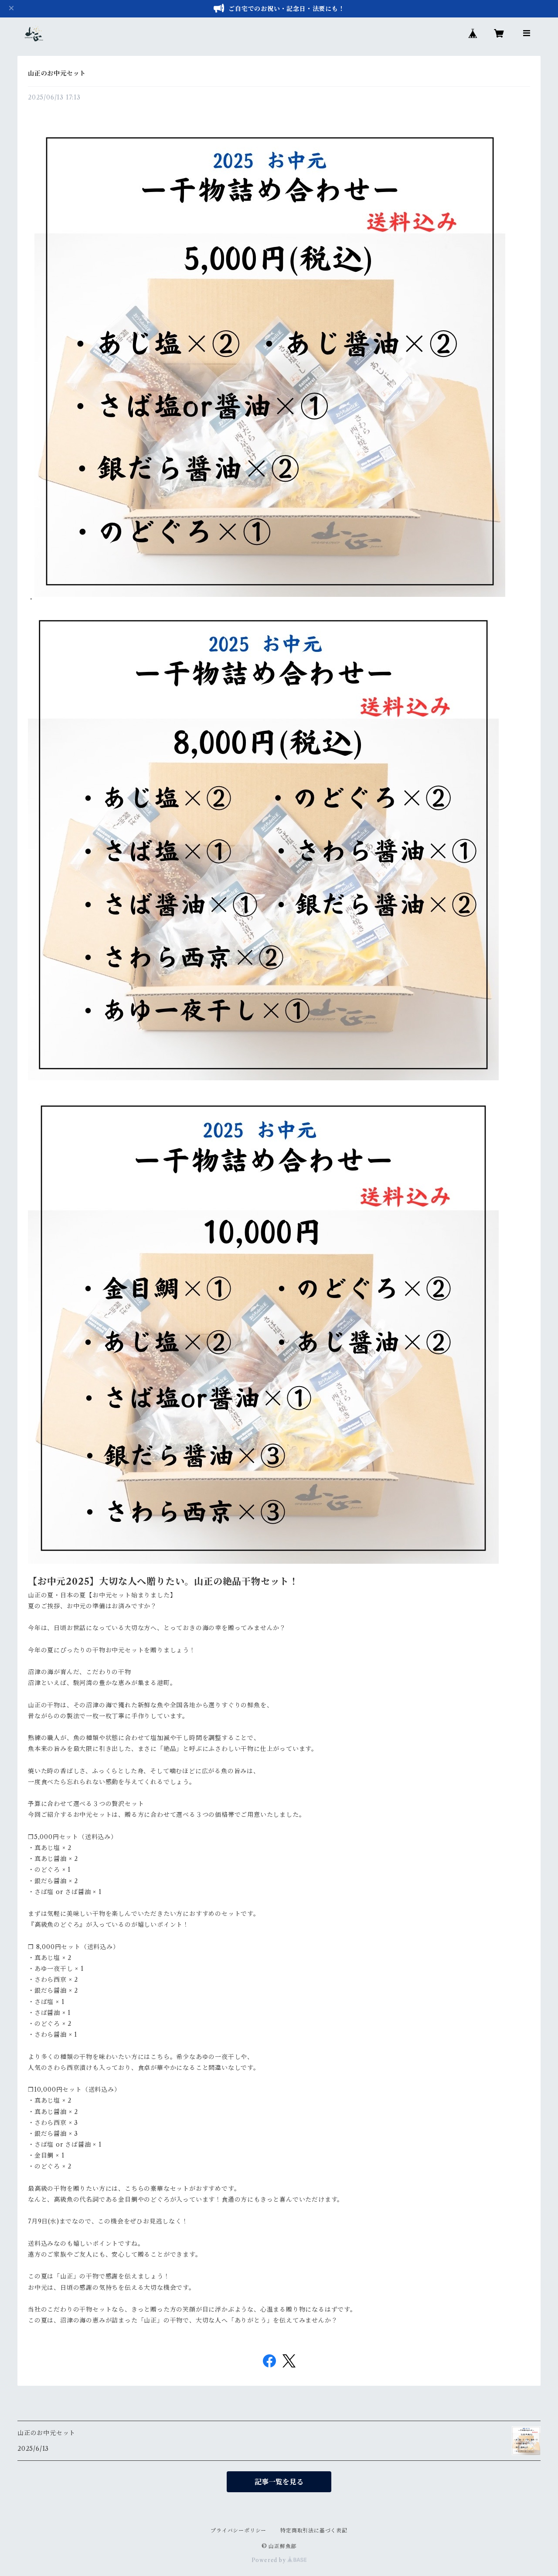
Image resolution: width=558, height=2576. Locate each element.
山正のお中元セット (57, 73)
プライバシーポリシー (238, 2530)
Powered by (270, 2560)
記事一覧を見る (279, 2482)
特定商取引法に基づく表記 (314, 2530)
